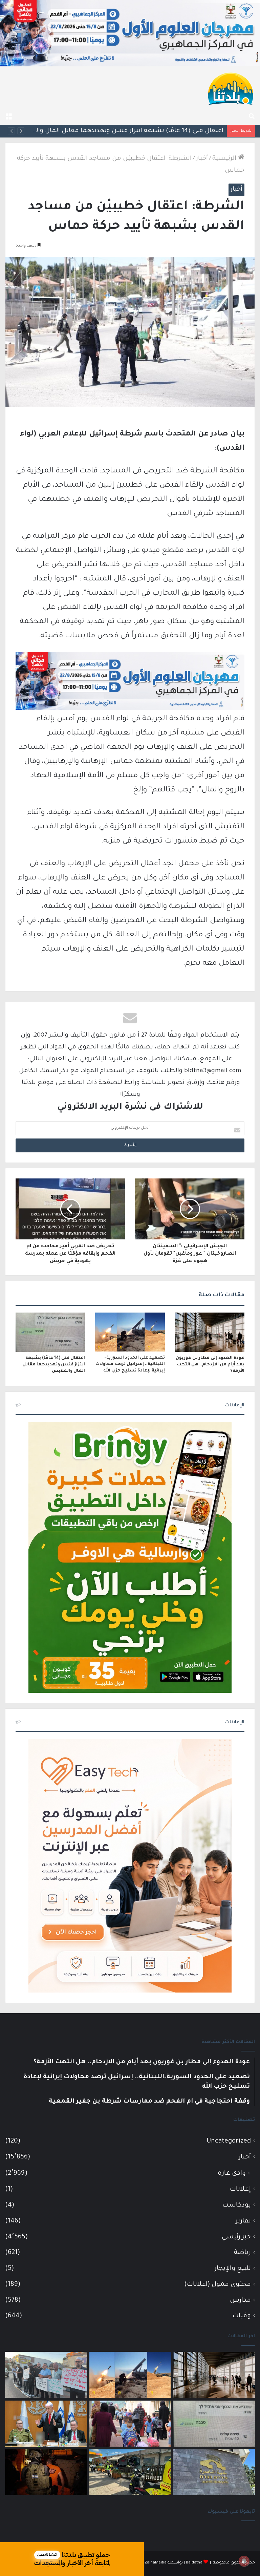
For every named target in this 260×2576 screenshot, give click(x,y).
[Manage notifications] (244, 2561)
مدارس (240, 2301)
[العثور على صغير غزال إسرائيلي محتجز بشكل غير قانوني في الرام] (46, 2472)
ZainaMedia (156, 2563)
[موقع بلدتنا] (231, 88)
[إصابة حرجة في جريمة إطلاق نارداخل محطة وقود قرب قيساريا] (130, 2472)
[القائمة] (8, 116)
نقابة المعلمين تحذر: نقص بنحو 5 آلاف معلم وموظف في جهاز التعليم (125, 131)
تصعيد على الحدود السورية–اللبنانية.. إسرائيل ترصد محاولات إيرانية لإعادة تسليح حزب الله (130, 1364)
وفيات (242, 2316)
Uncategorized (229, 2141)
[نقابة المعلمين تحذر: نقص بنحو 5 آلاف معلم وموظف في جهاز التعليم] (130, 2424)
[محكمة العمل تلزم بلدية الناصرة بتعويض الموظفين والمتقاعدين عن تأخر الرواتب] (214, 2472)
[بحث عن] (252, 116)
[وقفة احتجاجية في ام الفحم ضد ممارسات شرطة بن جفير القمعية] (46, 2375)
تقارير (243, 2221)
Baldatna (194, 2563)
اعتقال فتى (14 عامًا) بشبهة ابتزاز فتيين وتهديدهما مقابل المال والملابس (54, 1365)
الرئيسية (225, 159)
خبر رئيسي (236, 2237)
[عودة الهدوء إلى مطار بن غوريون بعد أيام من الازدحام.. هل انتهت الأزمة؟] (210, 1332)
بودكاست (237, 2205)
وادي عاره (232, 2174)
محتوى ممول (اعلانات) (218, 2285)
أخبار (202, 159)
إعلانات (240, 2189)
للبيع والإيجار (233, 2269)
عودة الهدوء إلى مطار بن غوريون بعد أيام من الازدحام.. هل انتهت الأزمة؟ (210, 1365)
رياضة (242, 2253)
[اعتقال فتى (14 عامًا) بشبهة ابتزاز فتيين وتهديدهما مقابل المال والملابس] (50, 1332)
